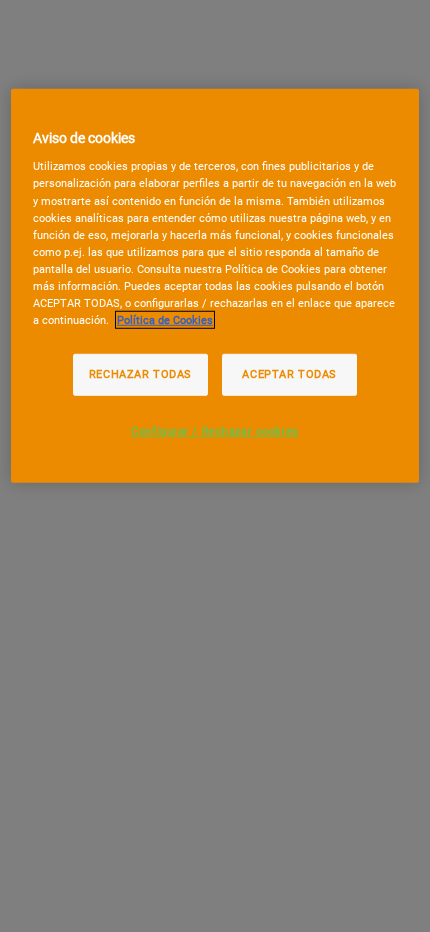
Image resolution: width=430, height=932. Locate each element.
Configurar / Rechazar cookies (215, 431)
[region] (215, 286)
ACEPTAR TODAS (289, 374)
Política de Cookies (165, 320)
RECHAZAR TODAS (140, 374)
